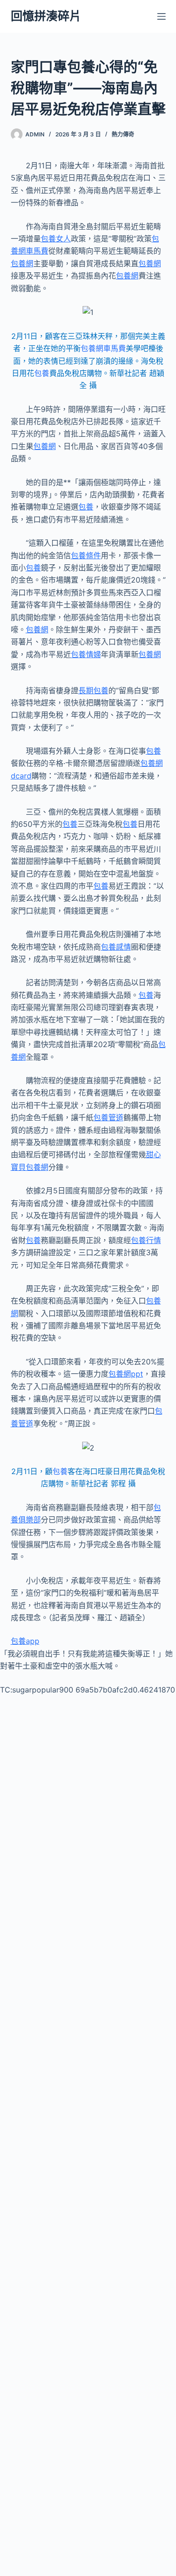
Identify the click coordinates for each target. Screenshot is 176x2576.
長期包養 (93, 690)
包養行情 (146, 1240)
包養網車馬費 (103, 348)
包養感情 (116, 947)
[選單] (161, 16)
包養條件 (86, 555)
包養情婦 (86, 654)
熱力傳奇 (123, 134)
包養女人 (56, 239)
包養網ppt (126, 1374)
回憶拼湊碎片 (46, 16)
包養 (42, 373)
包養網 (22, 263)
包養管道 (108, 1117)
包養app (25, 1641)
